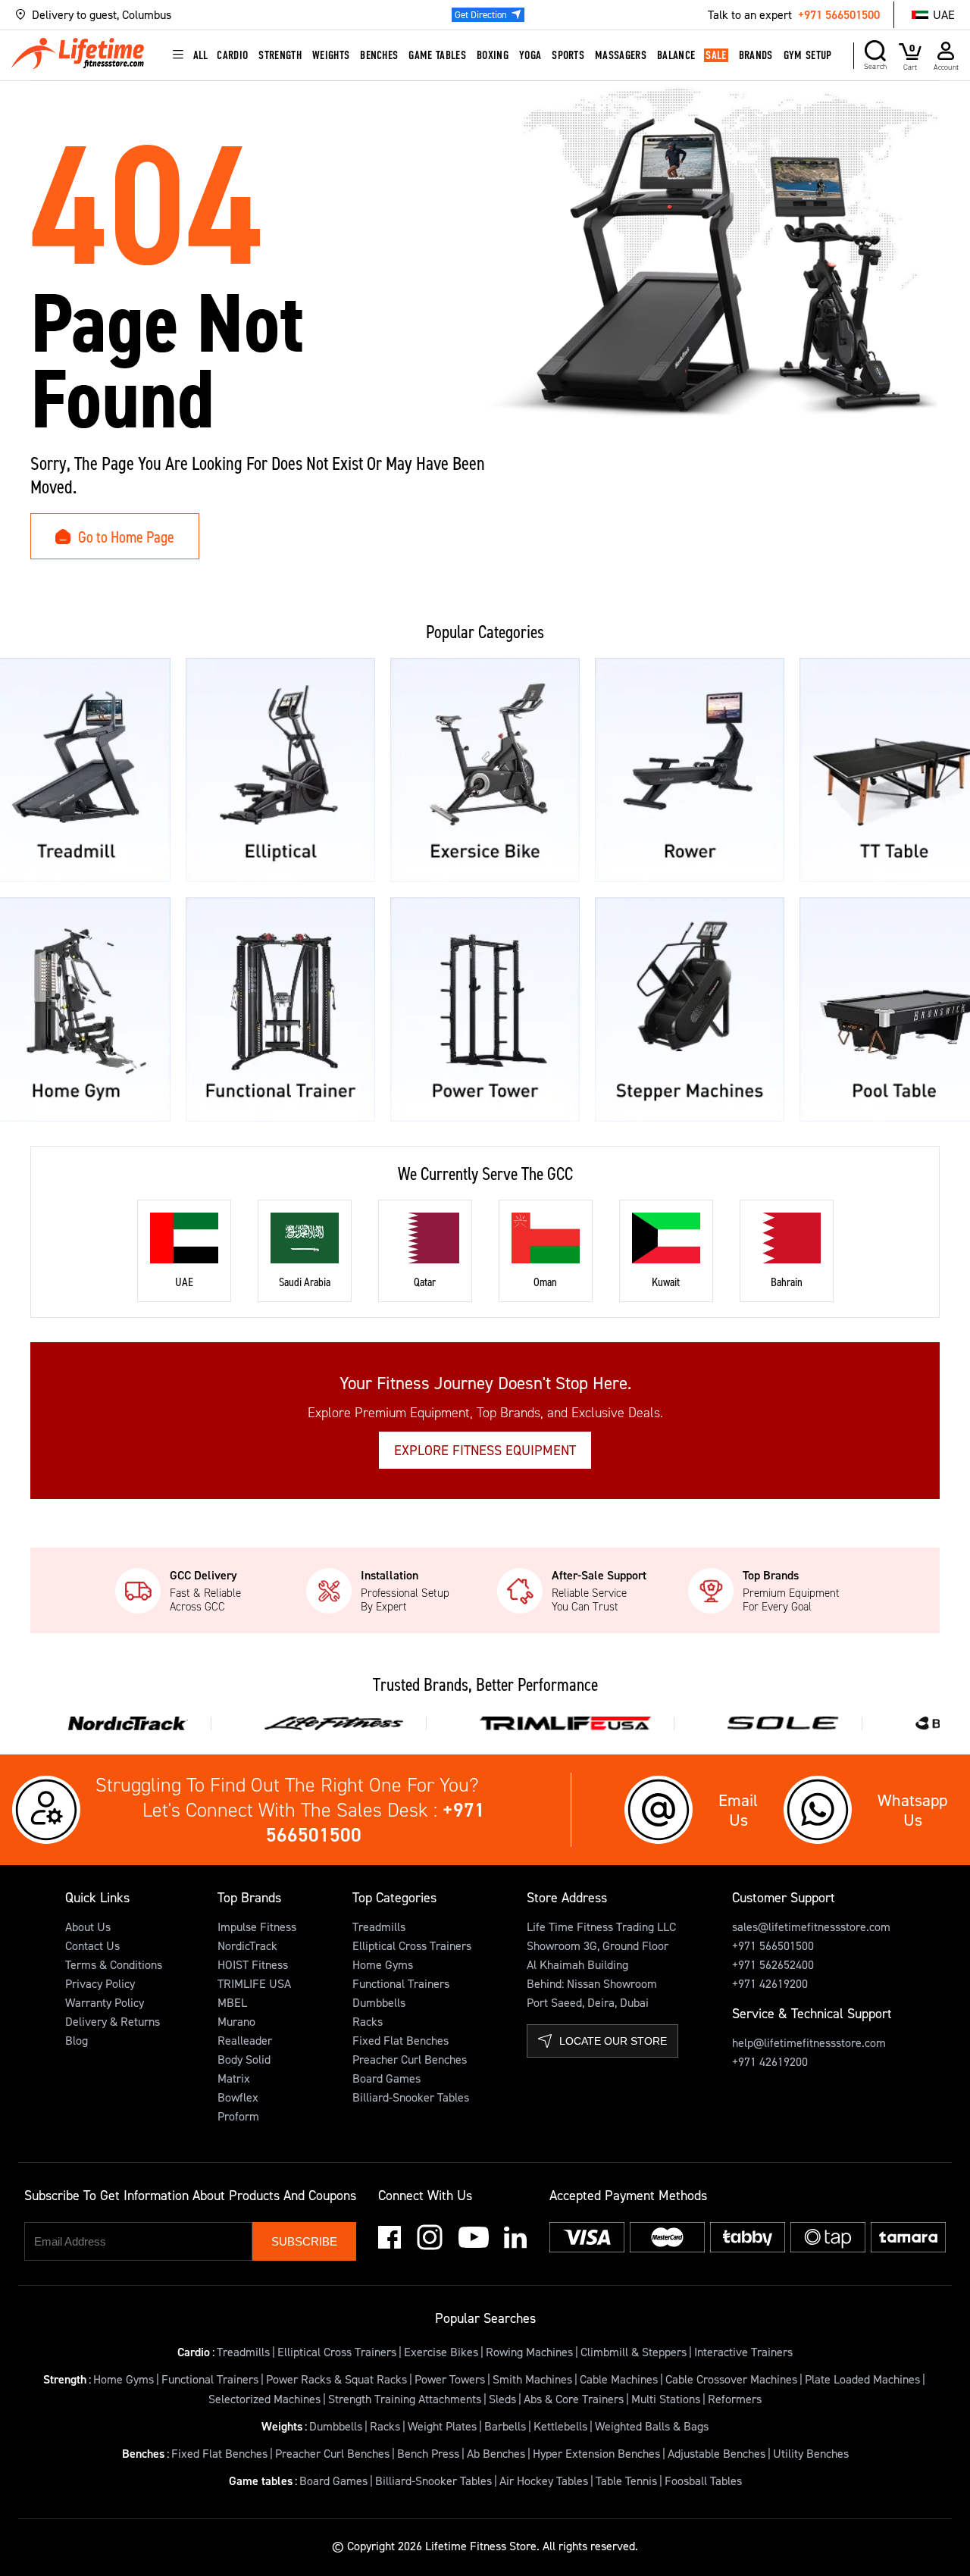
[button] (142, 15)
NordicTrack (247, 1945)
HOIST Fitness (253, 1964)
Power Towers (450, 2379)
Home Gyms (383, 1964)
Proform (238, 2116)
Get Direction (481, 14)
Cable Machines (619, 2379)
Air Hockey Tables (544, 2481)
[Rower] (690, 770)
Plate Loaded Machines (862, 2379)
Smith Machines (532, 2379)
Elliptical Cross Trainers (412, 1945)
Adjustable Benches (717, 2453)
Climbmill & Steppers (634, 2352)
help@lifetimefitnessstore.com (809, 2042)
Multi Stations (666, 2399)
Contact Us (92, 1945)
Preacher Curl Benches (410, 2059)
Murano (236, 2021)
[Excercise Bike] (485, 770)
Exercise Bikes (441, 2352)
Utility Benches (811, 2453)
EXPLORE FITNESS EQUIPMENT (485, 1450)
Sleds (502, 2399)
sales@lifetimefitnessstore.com (811, 1927)
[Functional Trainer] (280, 1009)
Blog (77, 2040)
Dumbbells (379, 2002)
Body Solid (244, 2059)
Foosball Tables (703, 2481)
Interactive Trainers (743, 2352)
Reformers (735, 2399)
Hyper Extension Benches (596, 2453)
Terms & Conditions (114, 1964)
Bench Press (428, 2453)
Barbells (505, 2426)
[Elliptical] (280, 770)
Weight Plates (442, 2426)
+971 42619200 (770, 1983)
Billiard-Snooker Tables (411, 2097)
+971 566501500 (839, 14)
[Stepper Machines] (690, 1009)
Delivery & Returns (113, 2021)
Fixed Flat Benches (401, 2040)
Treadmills (379, 1927)
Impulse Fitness (257, 1927)
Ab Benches (496, 2453)
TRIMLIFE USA (254, 1983)
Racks (368, 2021)
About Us (88, 1927)
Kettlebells (560, 2426)
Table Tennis (626, 2481)
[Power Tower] (485, 1009)
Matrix (234, 2078)
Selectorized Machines (264, 2399)
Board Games (386, 2078)
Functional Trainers (401, 1983)
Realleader (245, 2040)
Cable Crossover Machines (731, 2379)
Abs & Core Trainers (574, 2399)
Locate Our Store (613, 2041)
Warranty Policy (105, 2002)
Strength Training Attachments (405, 2399)
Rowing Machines (529, 2352)
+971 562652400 (773, 1964)
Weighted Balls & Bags (652, 2426)
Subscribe (304, 2241)
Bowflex (238, 2097)
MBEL (232, 2002)
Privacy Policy (100, 1983)
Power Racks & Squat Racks (336, 2379)
